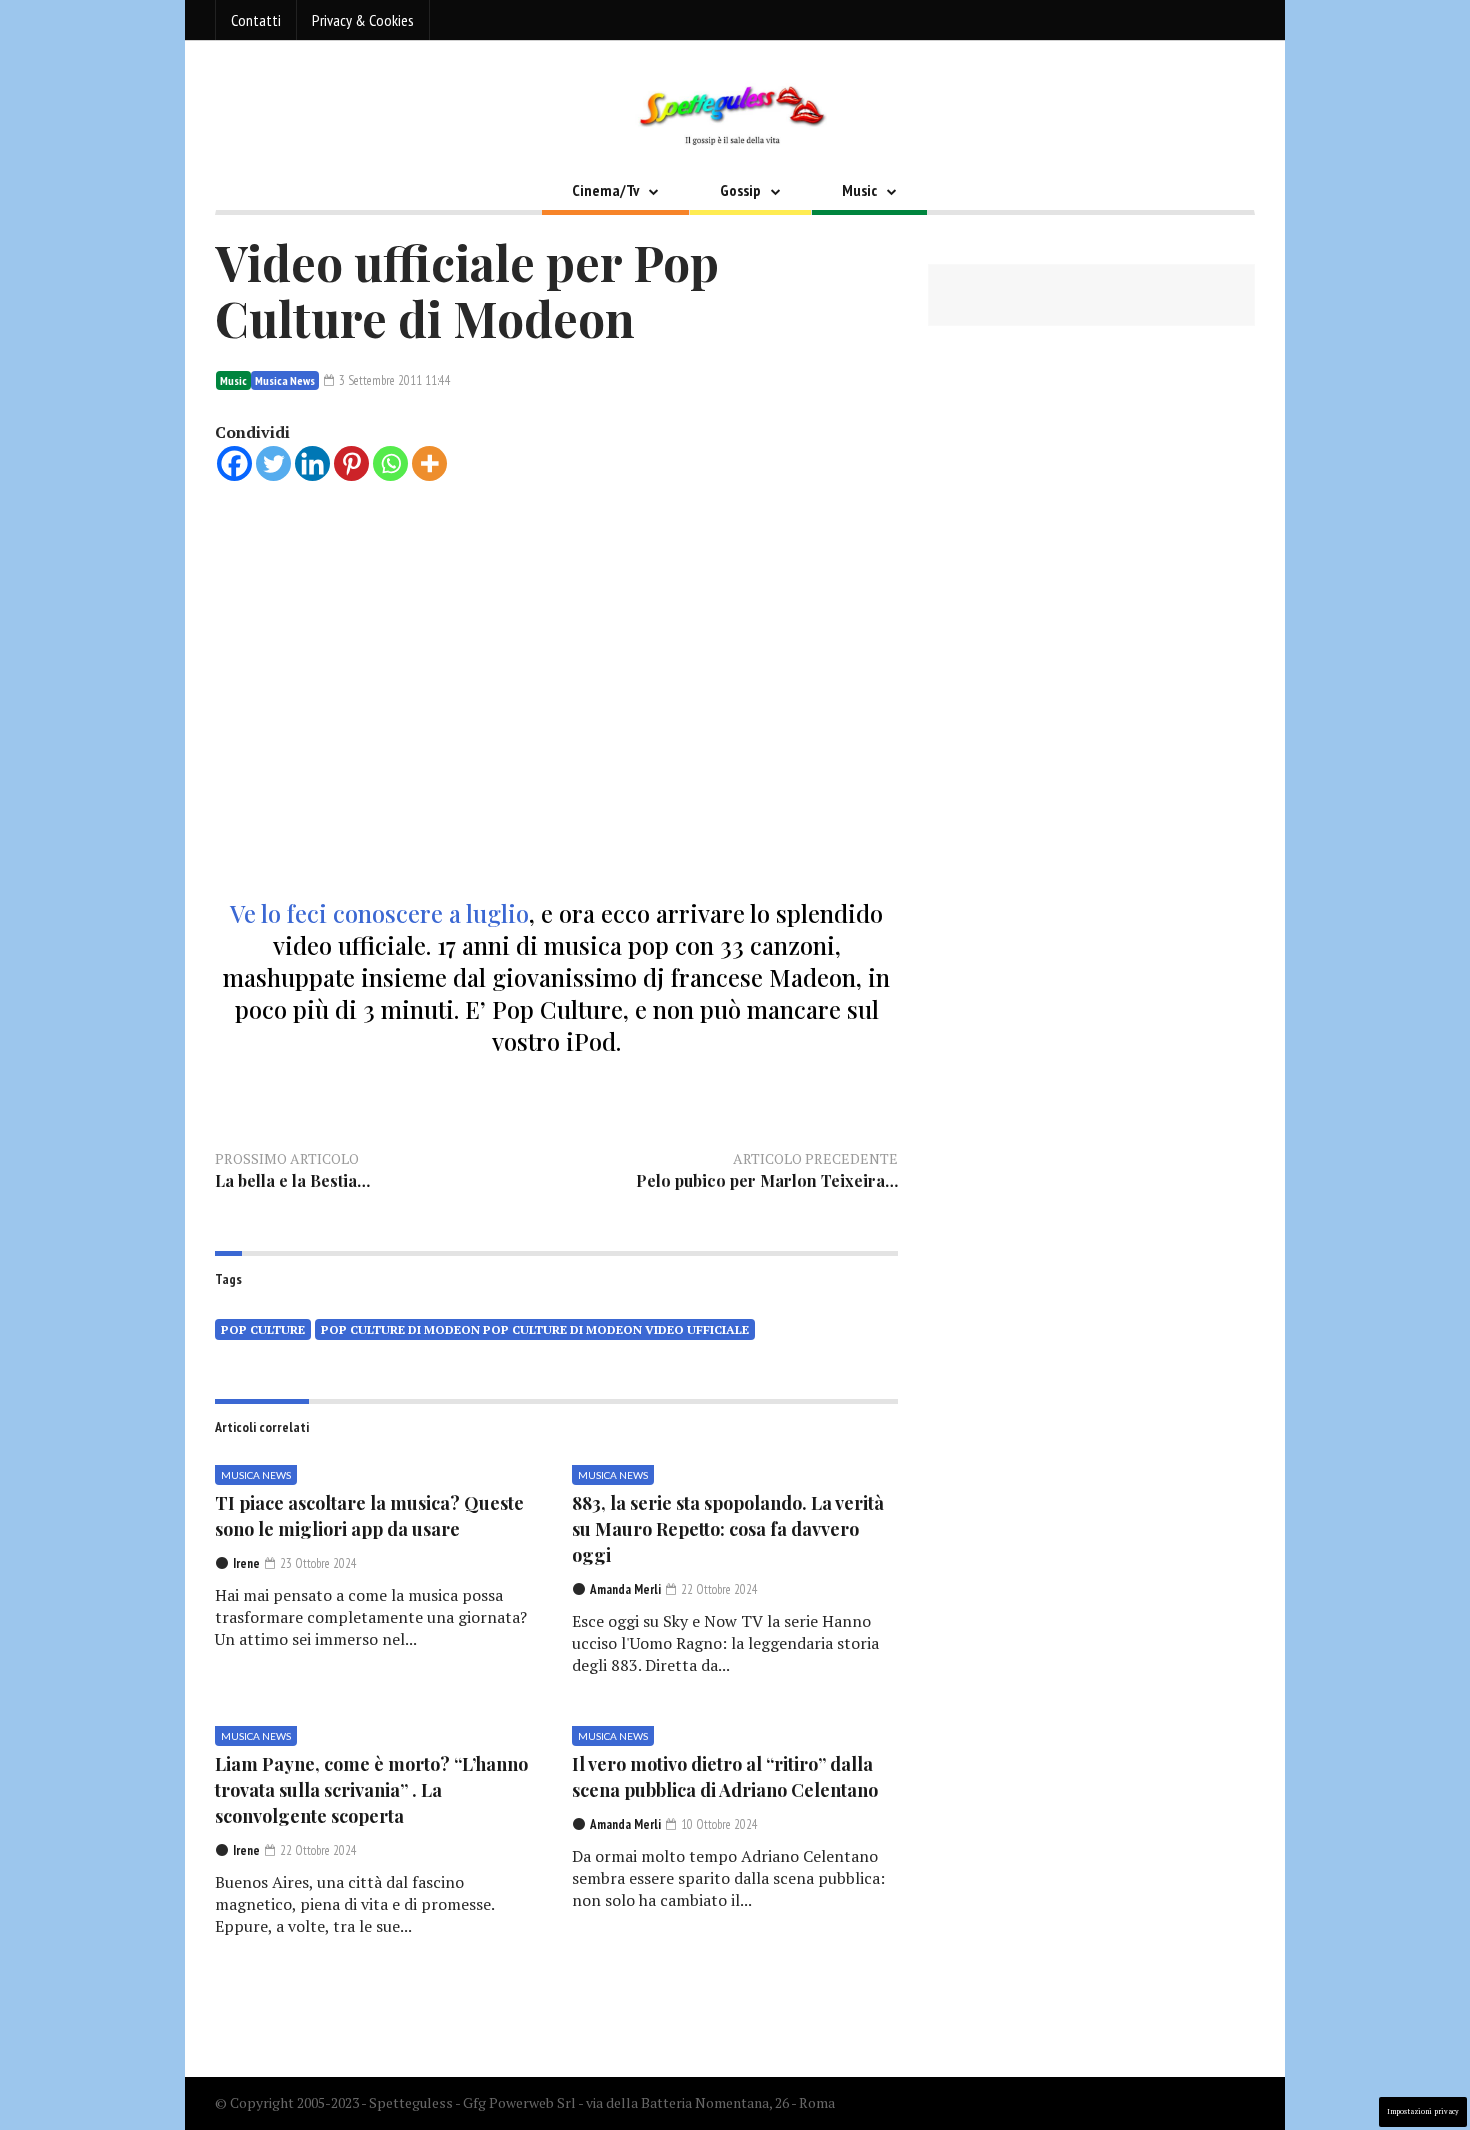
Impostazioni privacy (1423, 2111)
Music (859, 190)
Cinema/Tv (605, 190)
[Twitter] (273, 463)
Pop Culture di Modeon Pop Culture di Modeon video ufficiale (535, 1329)
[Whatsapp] (390, 463)
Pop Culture (263, 1329)
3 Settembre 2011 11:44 (393, 380)
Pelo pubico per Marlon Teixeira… (767, 1180)
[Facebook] (234, 463)
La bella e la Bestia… (292, 1180)
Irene (246, 1563)
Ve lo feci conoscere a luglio (379, 913)
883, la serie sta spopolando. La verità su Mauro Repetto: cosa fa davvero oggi (728, 1529)
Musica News (285, 380)
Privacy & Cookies (363, 20)
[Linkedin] (312, 463)
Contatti (256, 20)
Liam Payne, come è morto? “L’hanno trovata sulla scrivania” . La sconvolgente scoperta (371, 1790)
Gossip (740, 190)
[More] (429, 463)
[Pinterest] (351, 463)
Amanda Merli (625, 1589)
